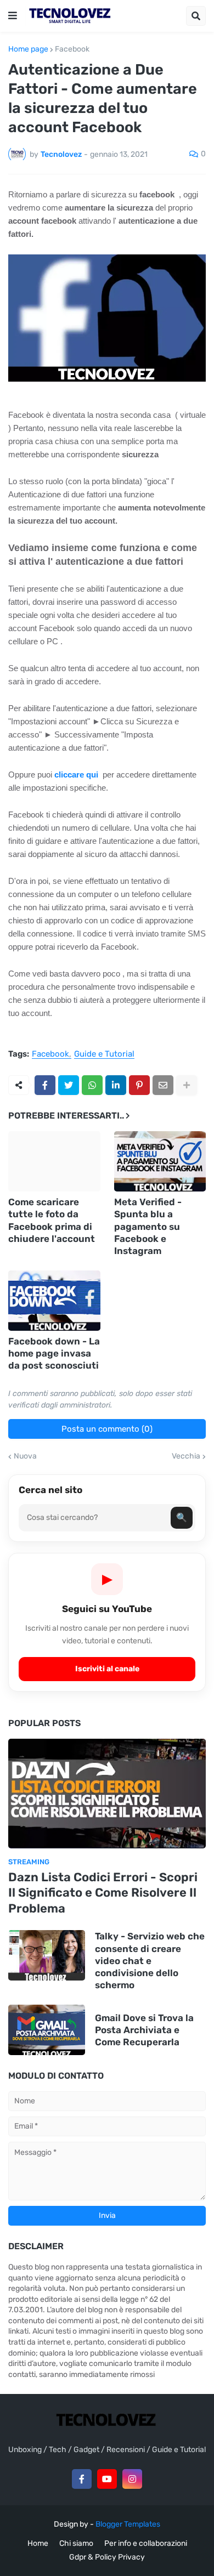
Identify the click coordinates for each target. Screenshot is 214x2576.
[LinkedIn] (116, 1085)
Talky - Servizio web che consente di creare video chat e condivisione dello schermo (150, 1960)
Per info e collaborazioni (146, 2543)
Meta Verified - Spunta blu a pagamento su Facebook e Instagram (148, 1226)
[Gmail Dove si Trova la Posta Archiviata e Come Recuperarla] (47, 2030)
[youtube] (107, 2479)
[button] (13, 16)
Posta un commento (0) (107, 1429)
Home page (28, 49)
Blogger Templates (128, 2524)
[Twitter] (69, 1085)
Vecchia (186, 1456)
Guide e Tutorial (104, 1054)
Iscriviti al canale (107, 1669)
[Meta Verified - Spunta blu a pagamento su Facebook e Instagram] (160, 1161)
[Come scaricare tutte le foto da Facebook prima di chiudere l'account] (54, 1161)
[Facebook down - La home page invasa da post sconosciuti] (54, 1301)
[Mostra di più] (187, 1085)
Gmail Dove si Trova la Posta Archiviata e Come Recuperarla (144, 2030)
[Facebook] (45, 1085)
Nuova (25, 1456)
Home (38, 2543)
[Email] (163, 1085)
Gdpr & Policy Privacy (107, 2557)
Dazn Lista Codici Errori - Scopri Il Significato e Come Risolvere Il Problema (103, 1893)
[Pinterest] (139, 1085)
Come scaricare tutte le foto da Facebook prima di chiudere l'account (52, 1220)
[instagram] (132, 2479)
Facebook (72, 49)
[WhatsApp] (92, 1085)
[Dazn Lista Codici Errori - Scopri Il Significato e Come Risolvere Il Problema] (107, 1794)
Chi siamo (76, 2543)
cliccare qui (76, 774)
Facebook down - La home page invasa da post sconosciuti (54, 1353)
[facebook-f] (82, 2479)
